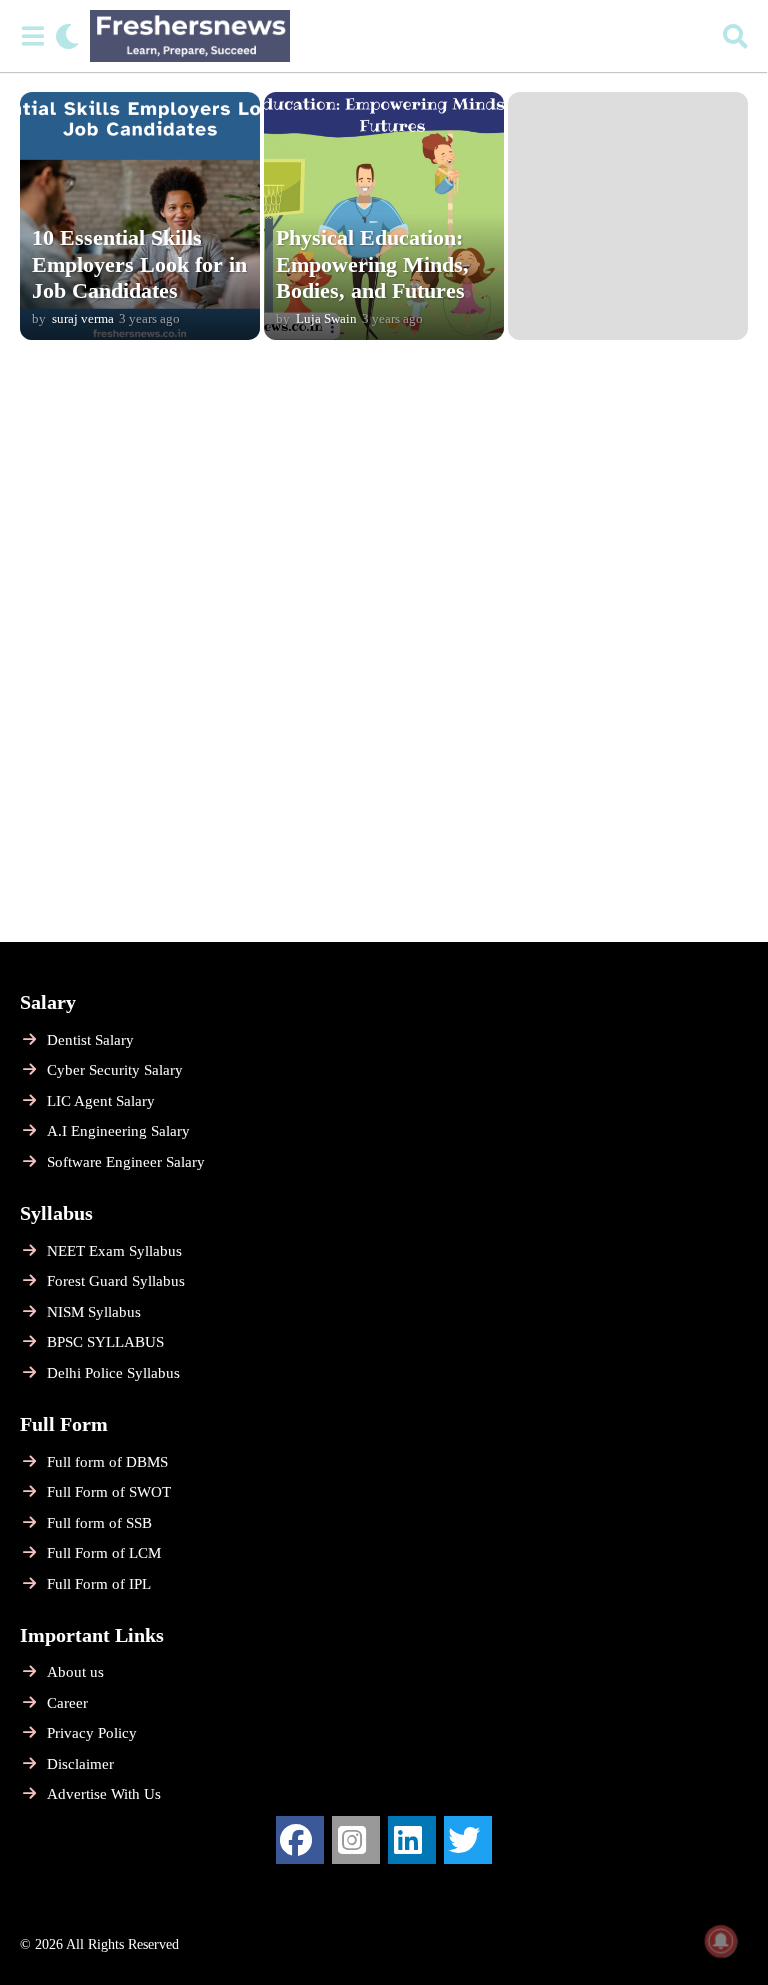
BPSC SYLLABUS (105, 1342)
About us (75, 1672)
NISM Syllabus (94, 1312)
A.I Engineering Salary (118, 1131)
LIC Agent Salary (101, 1101)
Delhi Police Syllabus (113, 1373)
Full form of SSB (99, 1523)
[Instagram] (356, 1840)
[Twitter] (468, 1840)
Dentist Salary (90, 1040)
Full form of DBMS (107, 1462)
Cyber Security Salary (115, 1070)
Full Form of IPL (99, 1584)
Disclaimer (80, 1764)
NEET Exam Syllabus (114, 1251)
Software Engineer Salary (126, 1162)
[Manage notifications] (721, 1941)
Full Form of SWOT (109, 1492)
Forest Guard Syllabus (116, 1281)
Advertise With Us (104, 1794)
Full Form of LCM (104, 1553)
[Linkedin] (412, 1840)
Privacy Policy (92, 1733)
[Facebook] (300, 1840)
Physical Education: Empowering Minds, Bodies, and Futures (372, 264)
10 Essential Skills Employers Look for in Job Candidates (139, 264)
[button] (32, 36)
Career (67, 1703)
